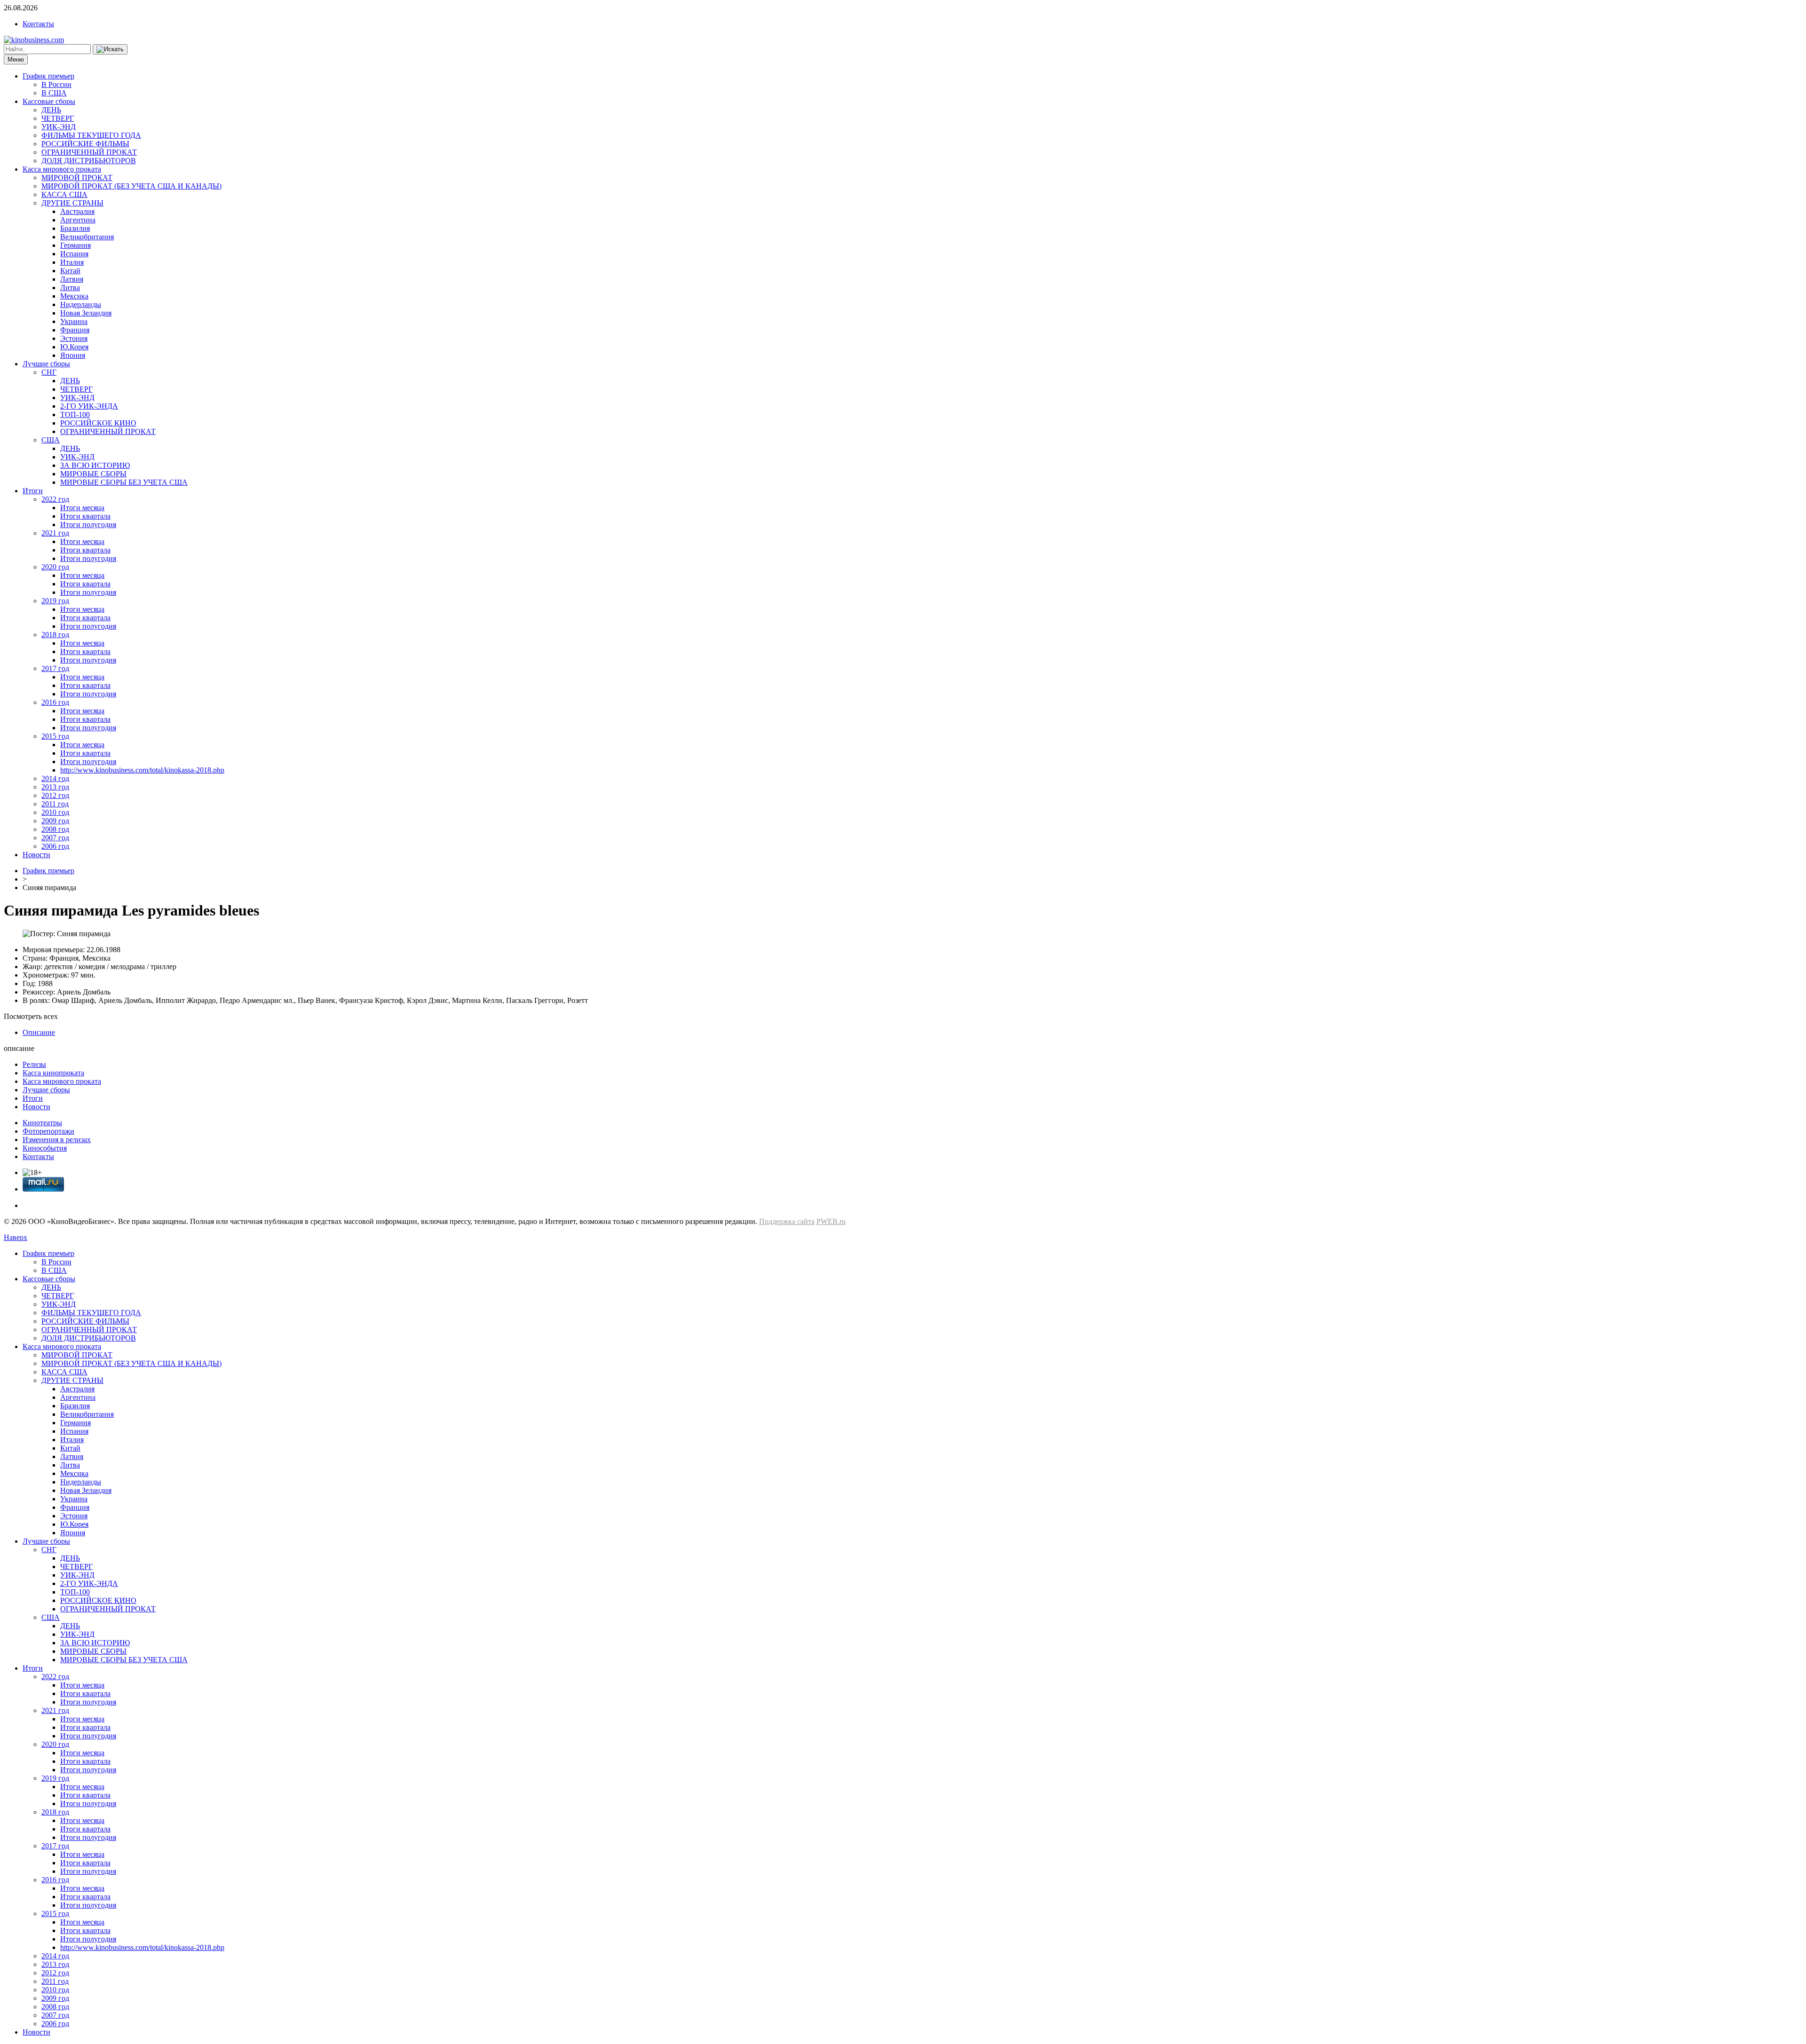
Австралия (77, 211)
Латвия (72, 279)
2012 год (55, 795)
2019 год (55, 601)
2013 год (55, 787)
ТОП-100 (75, 414)
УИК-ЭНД (59, 127)
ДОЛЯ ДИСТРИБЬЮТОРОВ (89, 161)
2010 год (55, 812)
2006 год (55, 846)
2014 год (55, 778)
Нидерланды (81, 304)
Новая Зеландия (86, 313)
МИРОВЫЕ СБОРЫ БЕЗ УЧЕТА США (124, 482)
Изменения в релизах (57, 1140)
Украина (74, 321)
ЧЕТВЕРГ (58, 118)
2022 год (55, 499)
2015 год (55, 736)
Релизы (34, 1064)
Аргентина (78, 220)
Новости (36, 855)
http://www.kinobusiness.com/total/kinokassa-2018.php (142, 770)
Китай (70, 271)
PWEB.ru (831, 1221)
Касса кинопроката (53, 1073)
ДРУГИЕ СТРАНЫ (72, 203)
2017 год (55, 668)
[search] (110, 49)
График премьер (48, 76)
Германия (75, 245)
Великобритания (87, 237)
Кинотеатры (42, 1123)
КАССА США (64, 194)
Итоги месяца (82, 508)
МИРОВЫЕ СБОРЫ (93, 474)
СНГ (49, 372)
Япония (73, 355)
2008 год (55, 829)
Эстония (74, 338)
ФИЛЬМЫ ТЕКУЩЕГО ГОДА (91, 135)
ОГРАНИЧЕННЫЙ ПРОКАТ (89, 152)
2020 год (55, 567)
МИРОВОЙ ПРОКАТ (77, 178)
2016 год (55, 702)
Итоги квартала (85, 516)
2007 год (55, 838)
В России (56, 84)
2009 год (55, 821)
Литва (70, 288)
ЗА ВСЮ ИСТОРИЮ (95, 465)
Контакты (38, 24)
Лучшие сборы (46, 364)
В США (54, 93)
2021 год (55, 533)
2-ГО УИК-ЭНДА (89, 406)
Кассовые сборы (49, 101)
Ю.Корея (74, 347)
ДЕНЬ (51, 110)
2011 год (55, 804)
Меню (16, 59)
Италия (72, 262)
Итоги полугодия (88, 525)
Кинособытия (45, 1148)
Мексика (74, 296)
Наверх (16, 1237)
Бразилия (75, 228)
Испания (74, 254)
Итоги (33, 491)
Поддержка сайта (787, 1221)
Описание (39, 1032)
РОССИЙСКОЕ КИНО (98, 423)
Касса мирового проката (62, 169)
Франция (75, 330)
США (51, 440)
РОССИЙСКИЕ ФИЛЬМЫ (85, 144)
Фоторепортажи (48, 1131)
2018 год (55, 635)
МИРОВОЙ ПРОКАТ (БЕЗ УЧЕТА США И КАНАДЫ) (131, 186)
